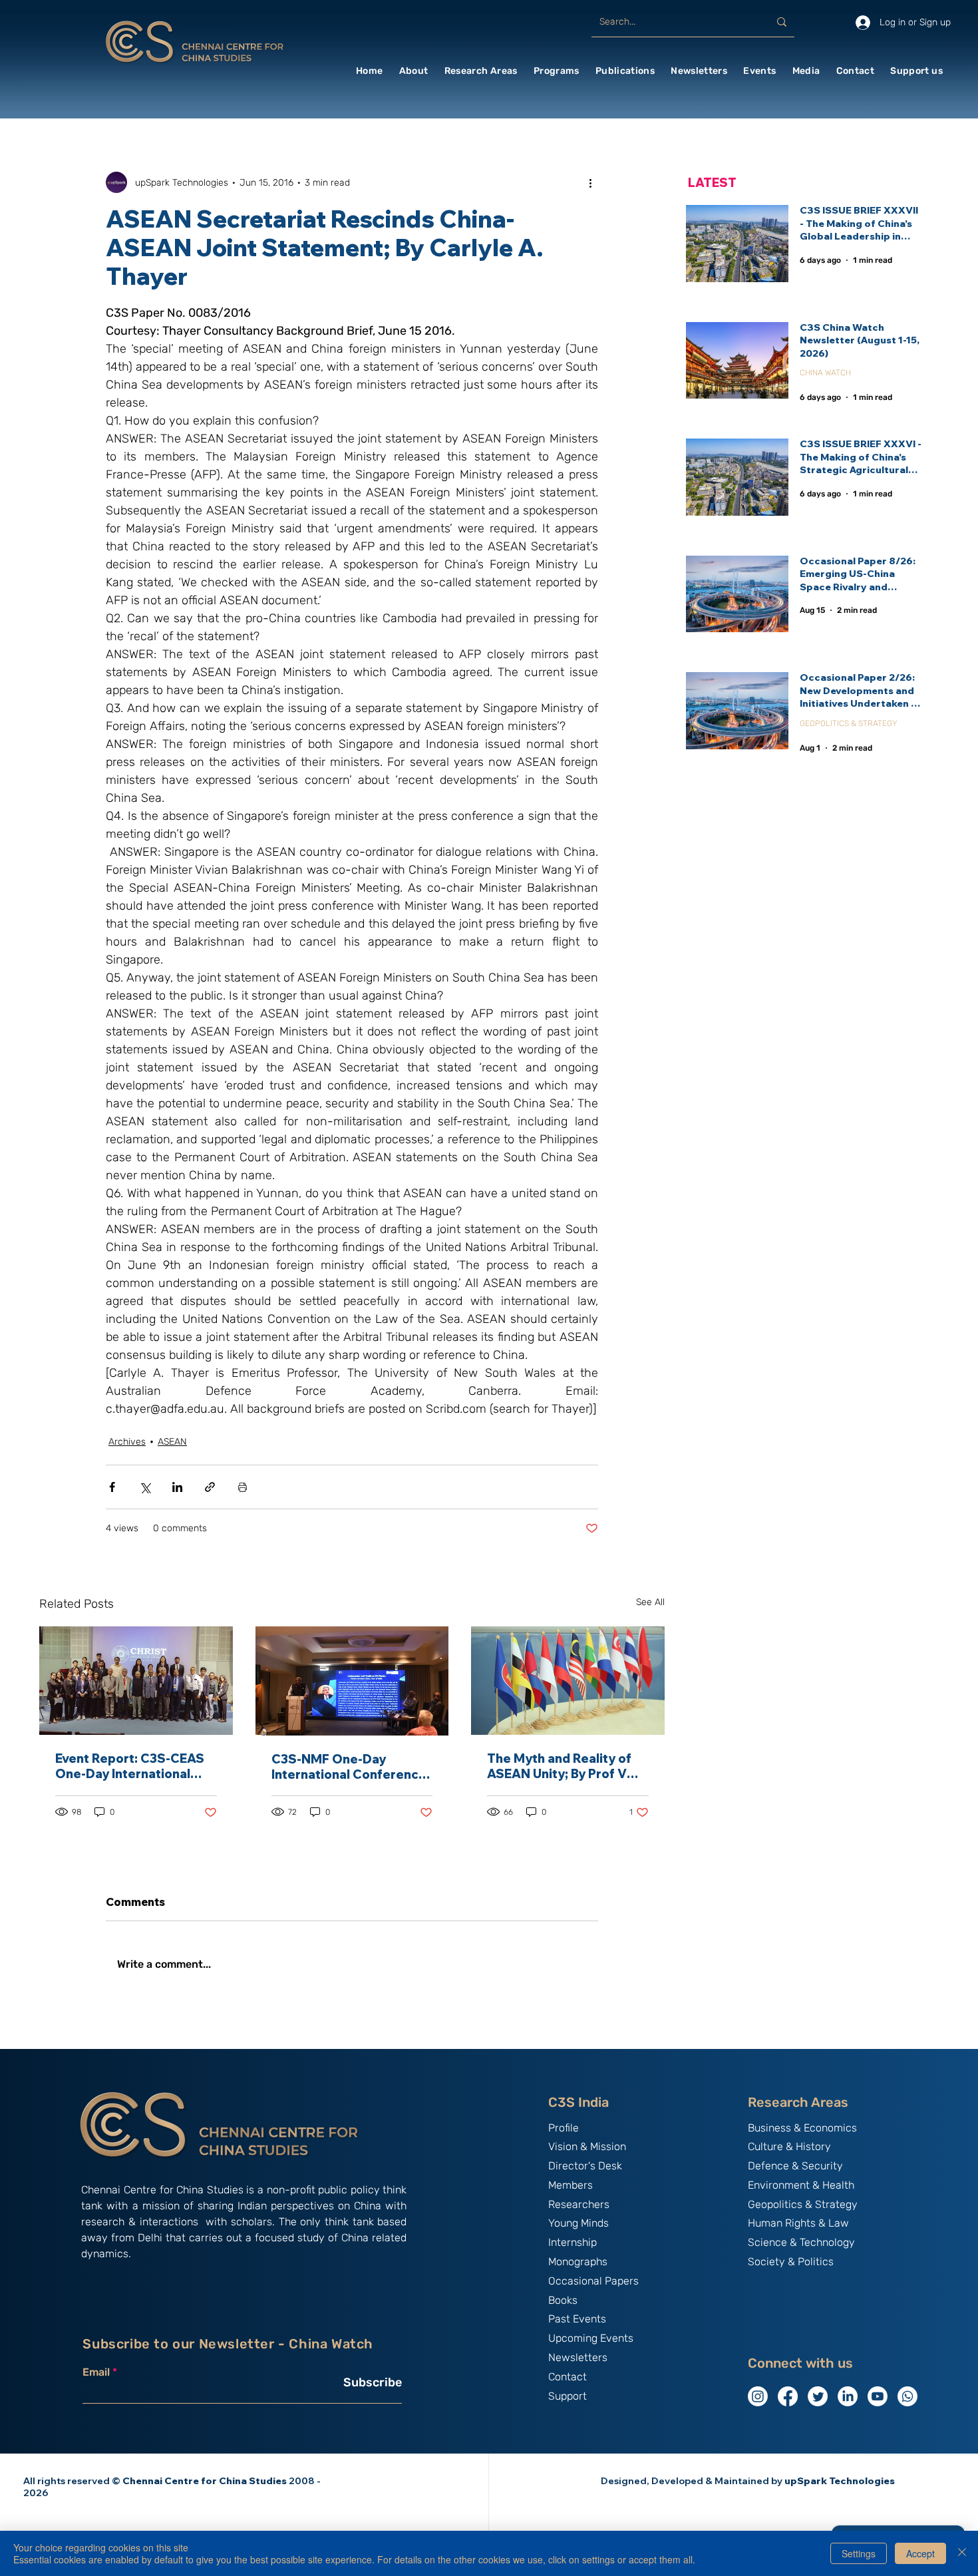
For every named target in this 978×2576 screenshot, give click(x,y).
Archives (127, 1442)
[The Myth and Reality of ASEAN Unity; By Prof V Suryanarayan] (568, 1681)
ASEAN (172, 1442)
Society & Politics (791, 2262)
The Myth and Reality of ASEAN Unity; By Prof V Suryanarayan (559, 1766)
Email (96, 2372)
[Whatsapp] (907, 2396)
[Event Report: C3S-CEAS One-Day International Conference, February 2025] (136, 1681)
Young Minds (578, 2223)
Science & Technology (801, 2242)
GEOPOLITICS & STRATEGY (849, 723)
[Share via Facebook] (112, 1487)
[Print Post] (243, 1487)
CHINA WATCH (825, 373)
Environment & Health (801, 2185)
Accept (920, 2553)
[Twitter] (818, 2396)
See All (650, 1602)
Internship (572, 2242)
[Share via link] (210, 1487)
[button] (414, 71)
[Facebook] (788, 2396)
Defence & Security (795, 2166)
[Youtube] (878, 2396)
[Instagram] (758, 2396)
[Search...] (782, 22)
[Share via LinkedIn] (177, 1487)
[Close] (962, 2553)
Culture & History (789, 2146)
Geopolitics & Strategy (803, 2204)
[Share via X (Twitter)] (145, 1487)
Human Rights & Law (798, 2223)
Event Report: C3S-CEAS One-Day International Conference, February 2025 (130, 1766)
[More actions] (590, 182)
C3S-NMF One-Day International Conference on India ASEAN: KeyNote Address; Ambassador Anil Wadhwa (352, 1767)
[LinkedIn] (848, 2396)
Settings (859, 2553)
